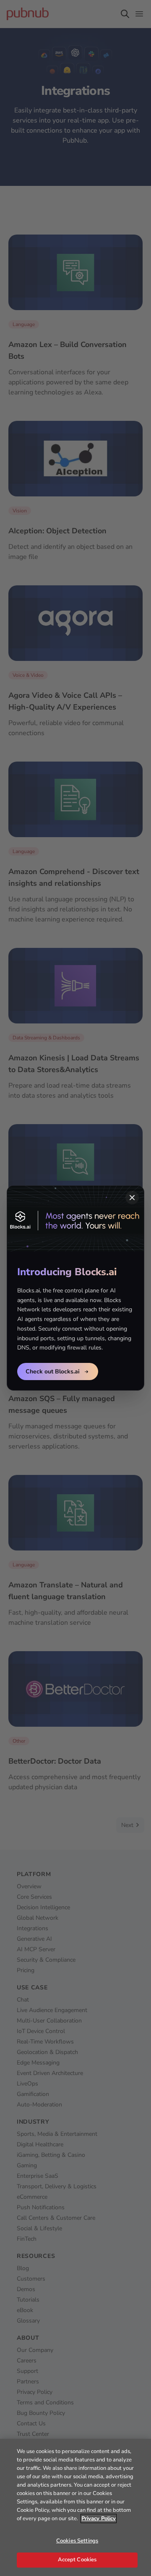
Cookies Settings (77, 2541)
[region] (75, 2507)
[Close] (132, 1198)
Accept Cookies (77, 2560)
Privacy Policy (99, 2519)
